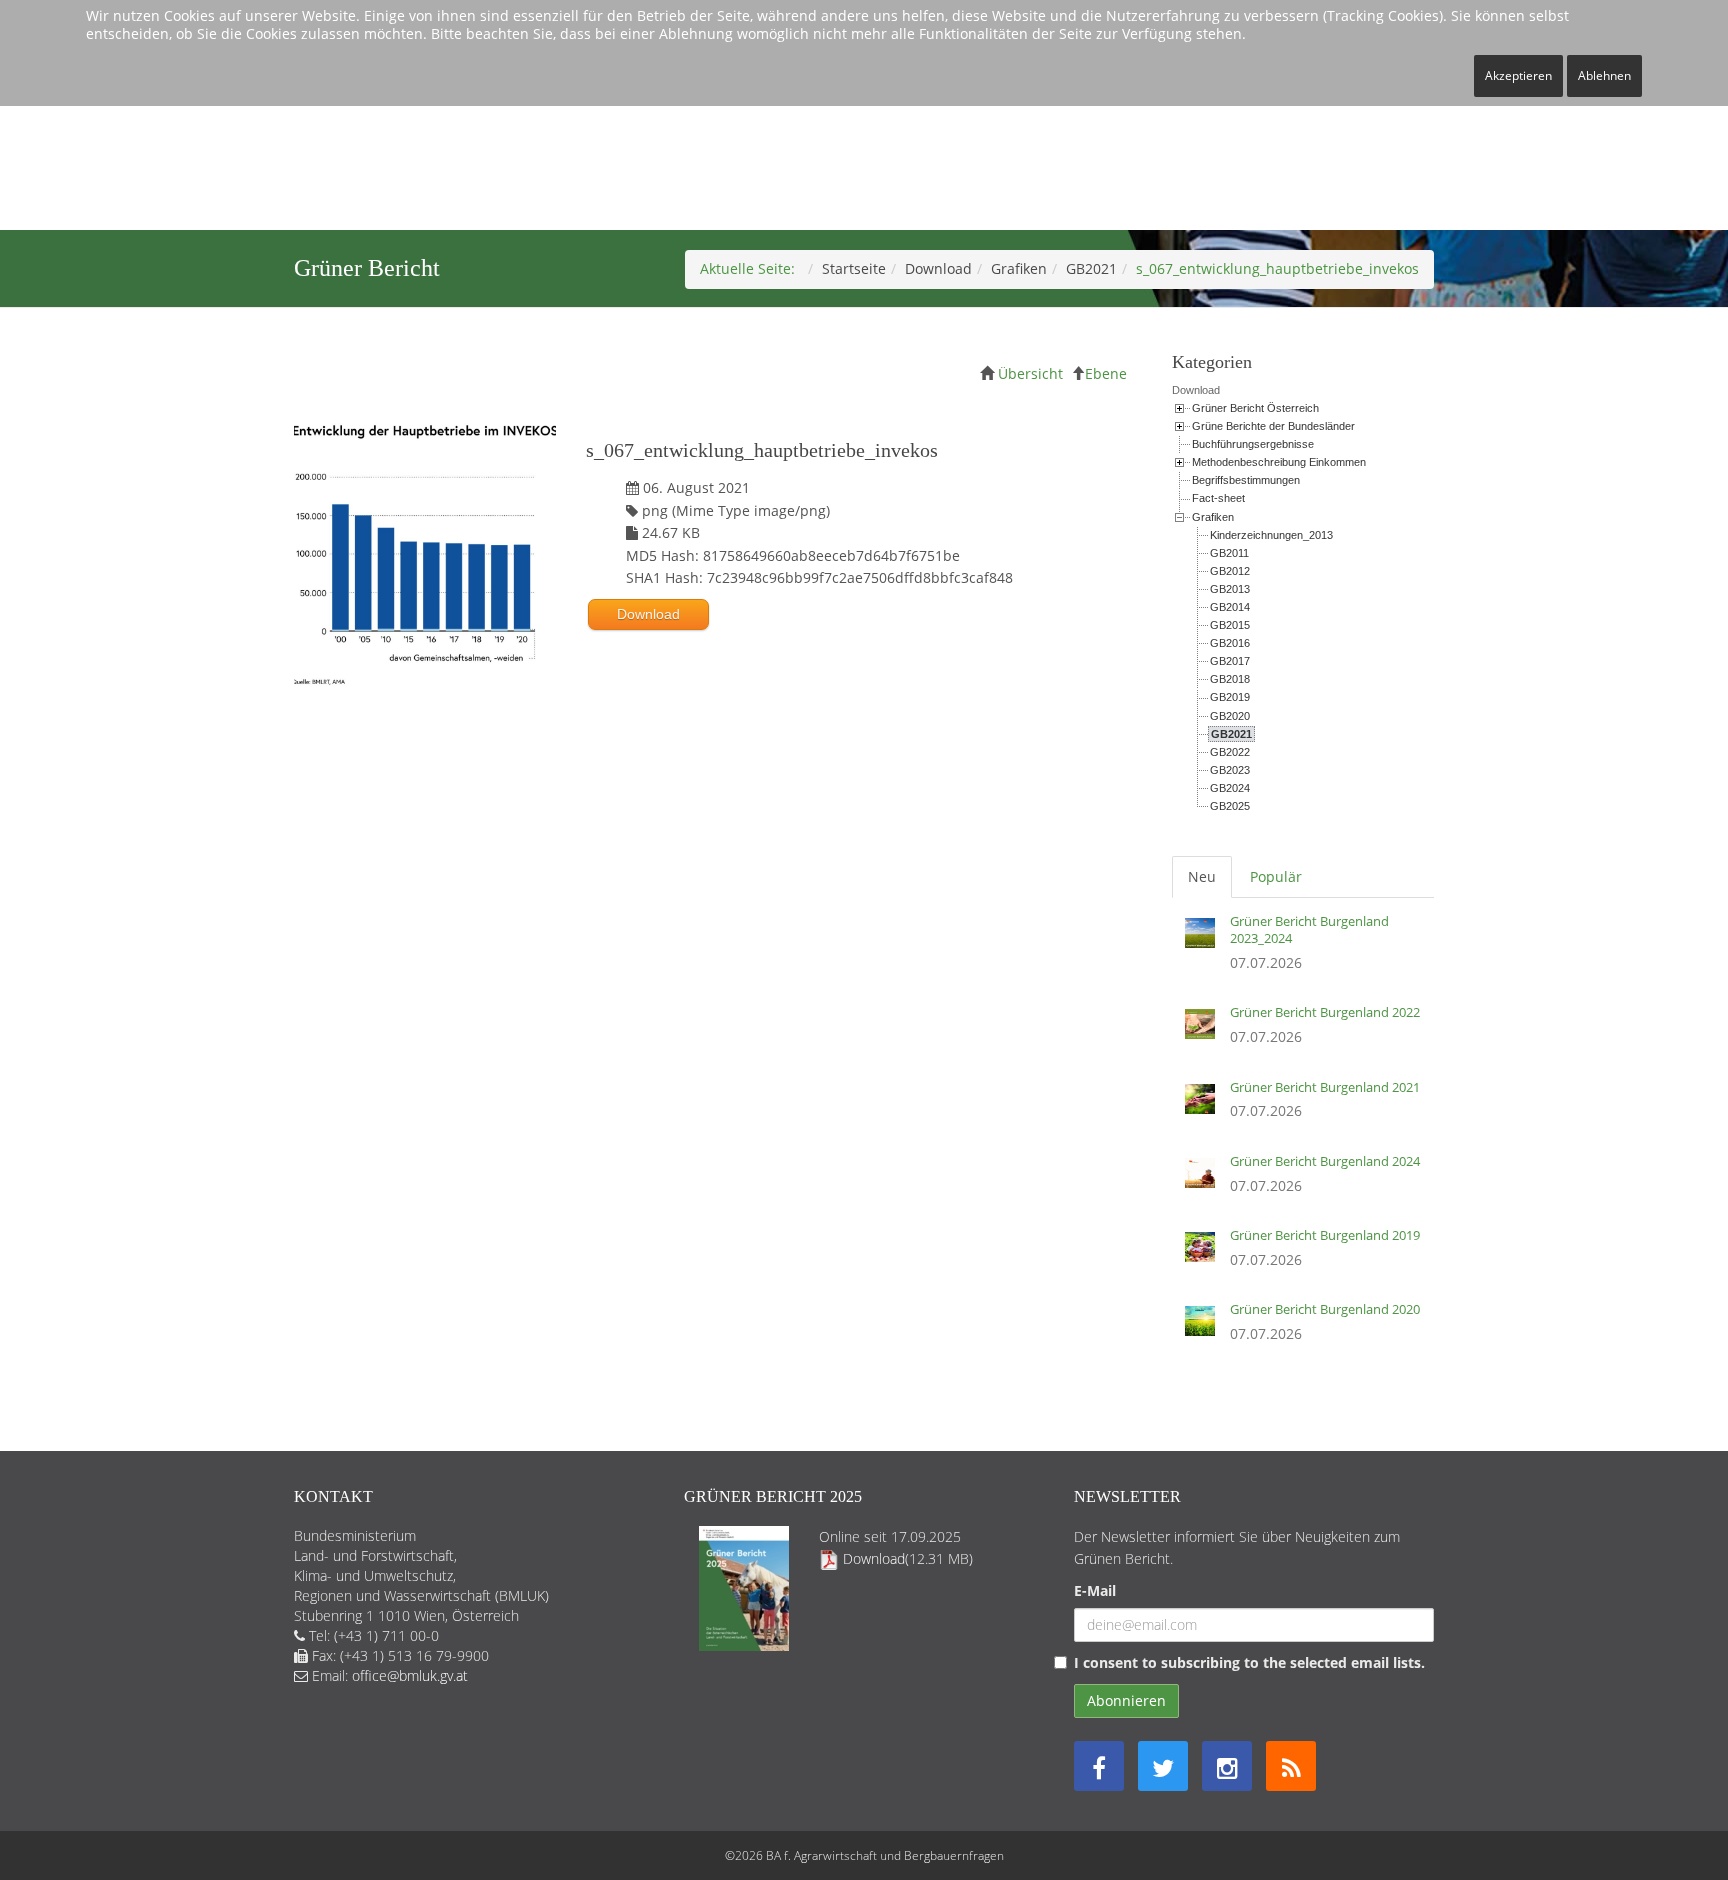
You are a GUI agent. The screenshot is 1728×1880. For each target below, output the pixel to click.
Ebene (1106, 373)
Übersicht (1030, 373)
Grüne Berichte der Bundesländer (1273, 426)
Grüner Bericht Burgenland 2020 (1325, 1309)
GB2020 (1230, 716)
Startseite (854, 268)
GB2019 (1230, 697)
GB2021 (1091, 268)
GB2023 (1230, 770)
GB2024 (1230, 788)
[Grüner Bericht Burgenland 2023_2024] (1205, 948)
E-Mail (1095, 1590)
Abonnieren (1126, 1700)
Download (938, 268)
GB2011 (1229, 553)
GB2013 (1230, 589)
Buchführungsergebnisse (1253, 444)
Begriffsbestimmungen (1246, 480)
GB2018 (1230, 679)
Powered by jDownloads (718, 793)
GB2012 (1230, 571)
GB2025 (1230, 806)
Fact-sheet (1218, 498)
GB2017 (1230, 661)
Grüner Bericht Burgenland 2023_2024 (1309, 929)
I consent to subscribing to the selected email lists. (1249, 1662)
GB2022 (1230, 752)
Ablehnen (1604, 75)
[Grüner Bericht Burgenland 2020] (1205, 1328)
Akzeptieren (1518, 75)
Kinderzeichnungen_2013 (1271, 535)
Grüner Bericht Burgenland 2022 (1325, 1012)
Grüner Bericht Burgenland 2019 (1325, 1235)
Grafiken (1019, 268)
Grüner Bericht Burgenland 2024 (1325, 1161)
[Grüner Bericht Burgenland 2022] (1205, 1031)
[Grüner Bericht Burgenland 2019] (1205, 1254)
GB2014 (1230, 607)
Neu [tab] (1202, 876)
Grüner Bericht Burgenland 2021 (1325, 1087)
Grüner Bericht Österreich (1255, 408)
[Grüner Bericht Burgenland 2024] (1205, 1180)
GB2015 (1230, 625)
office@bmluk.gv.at (410, 1675)
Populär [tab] (1276, 876)
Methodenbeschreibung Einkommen (1279, 462)
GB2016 (1230, 643)
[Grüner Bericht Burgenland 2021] (1205, 1106)
